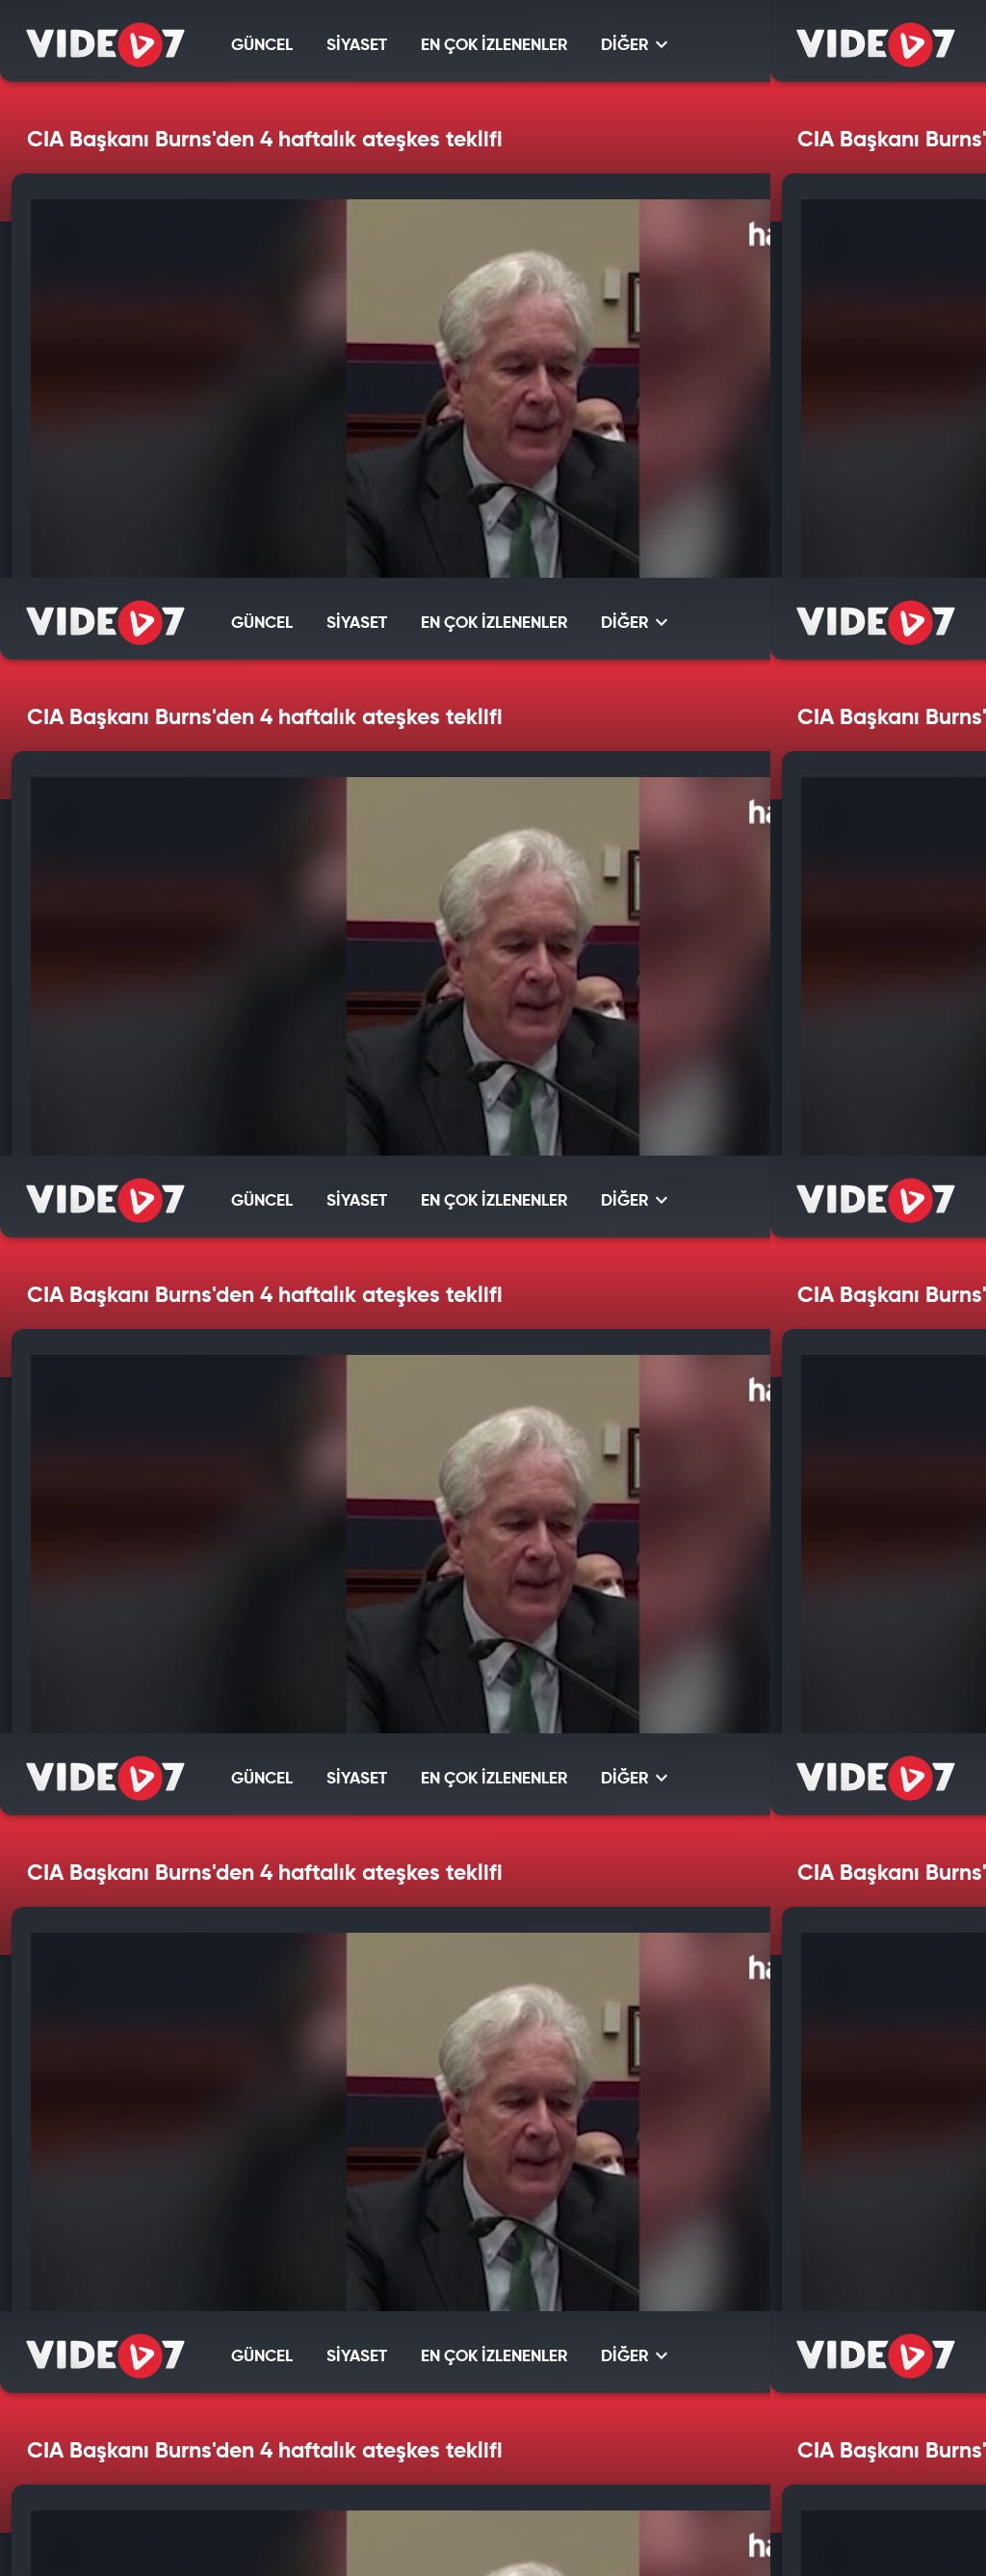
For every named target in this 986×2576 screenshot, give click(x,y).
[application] (493, 1288)
